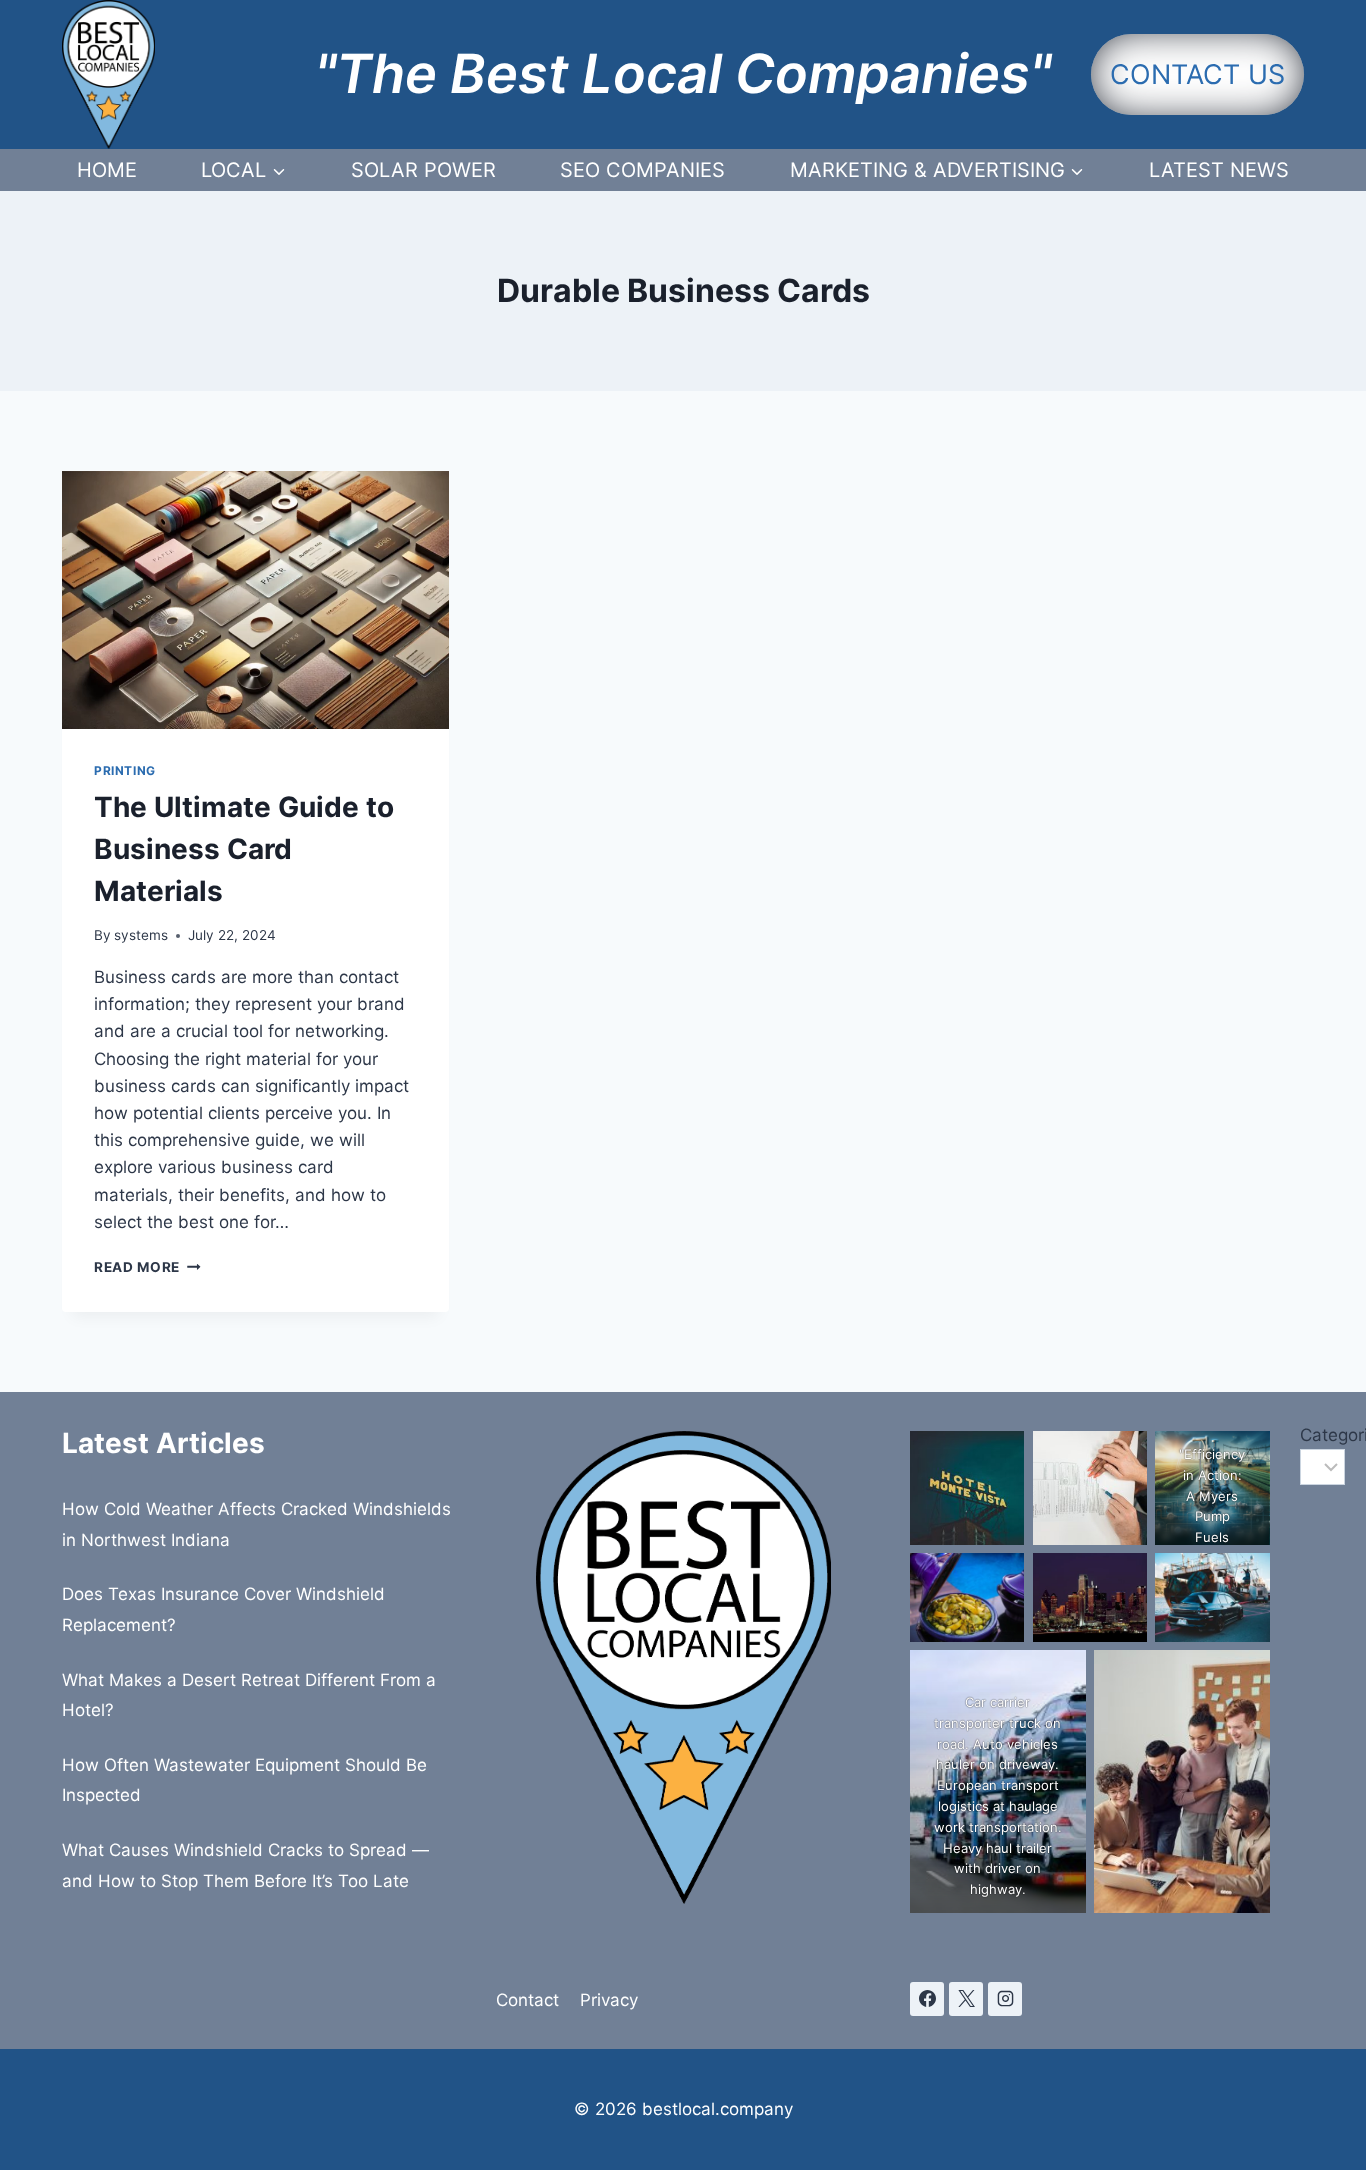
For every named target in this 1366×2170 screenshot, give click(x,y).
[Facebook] (927, 1999)
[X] (966, 1999)
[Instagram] (1005, 1999)
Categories (1302, 1435)
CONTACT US (1197, 74)
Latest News (1219, 170)
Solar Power (423, 170)
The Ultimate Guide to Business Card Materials (244, 849)
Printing (125, 770)
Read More (147, 1267)
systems (141, 935)
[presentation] (255, 600)
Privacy (609, 2000)
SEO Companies (642, 170)
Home (107, 170)
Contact (527, 2000)
